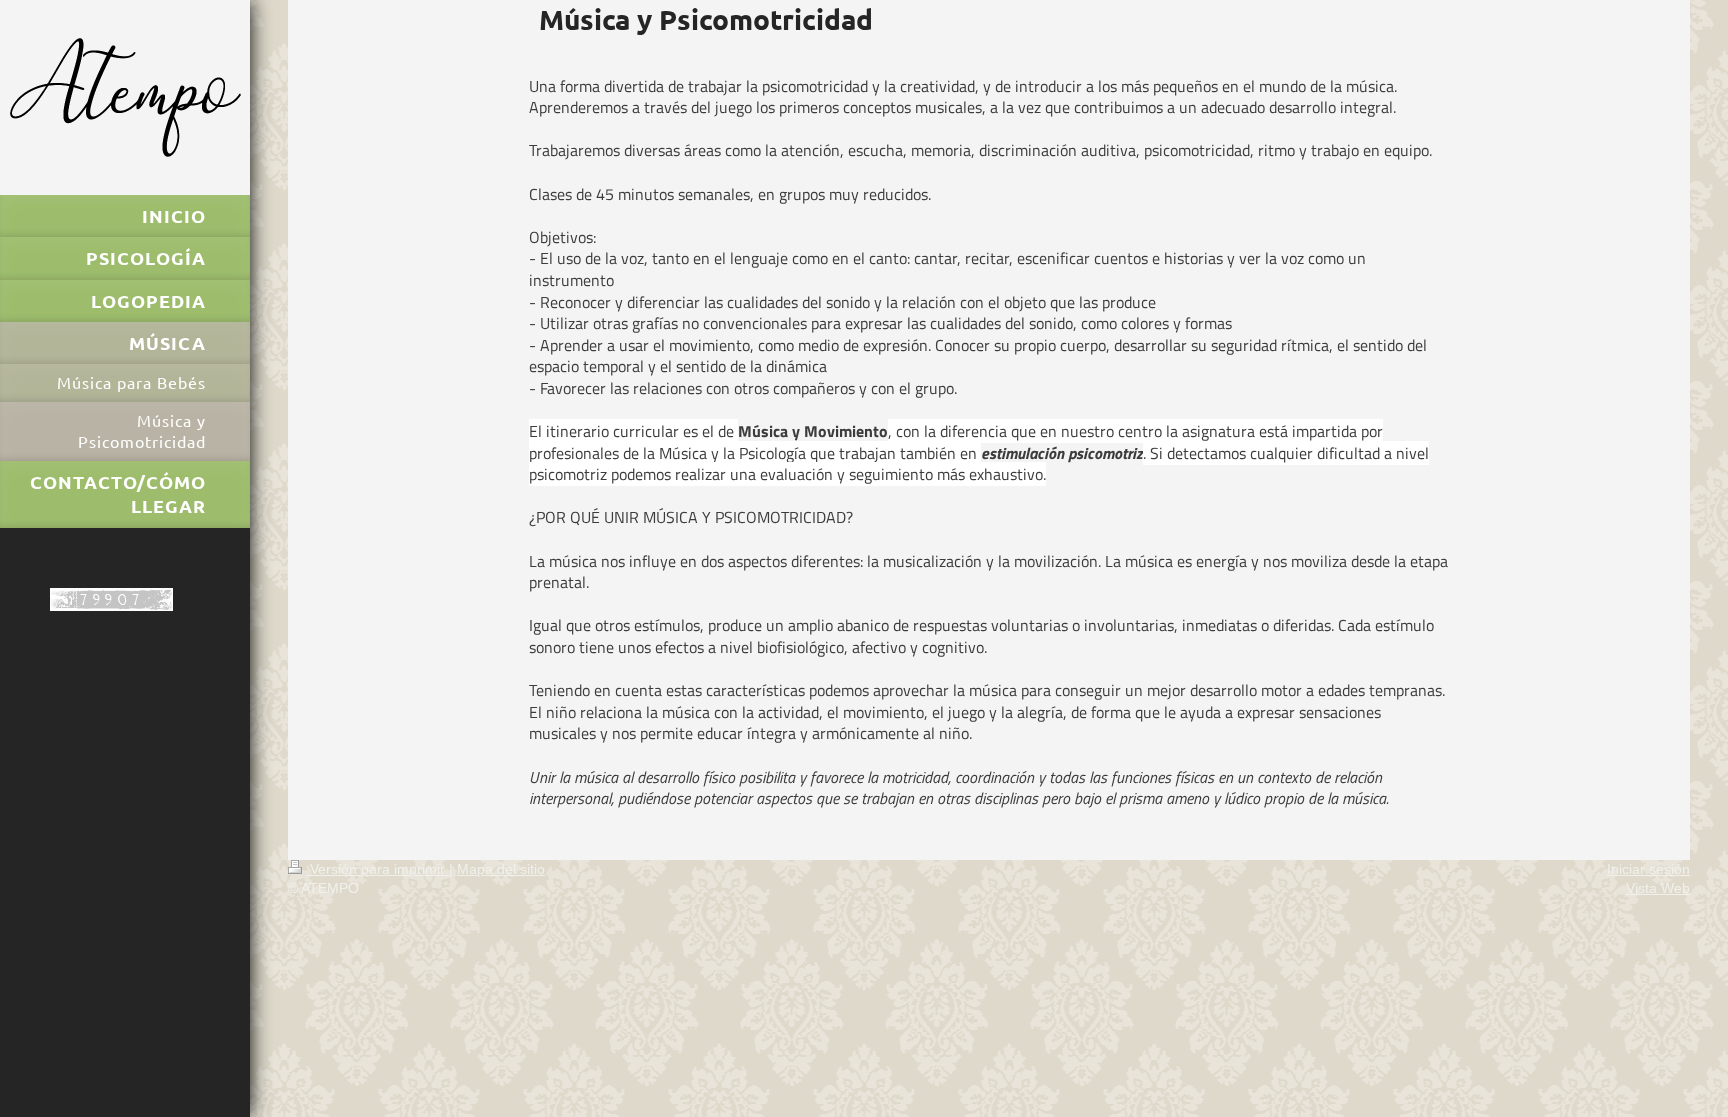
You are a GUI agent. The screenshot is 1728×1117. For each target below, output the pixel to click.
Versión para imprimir (377, 869)
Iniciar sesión (1648, 869)
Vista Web (1658, 888)
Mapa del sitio (501, 869)
